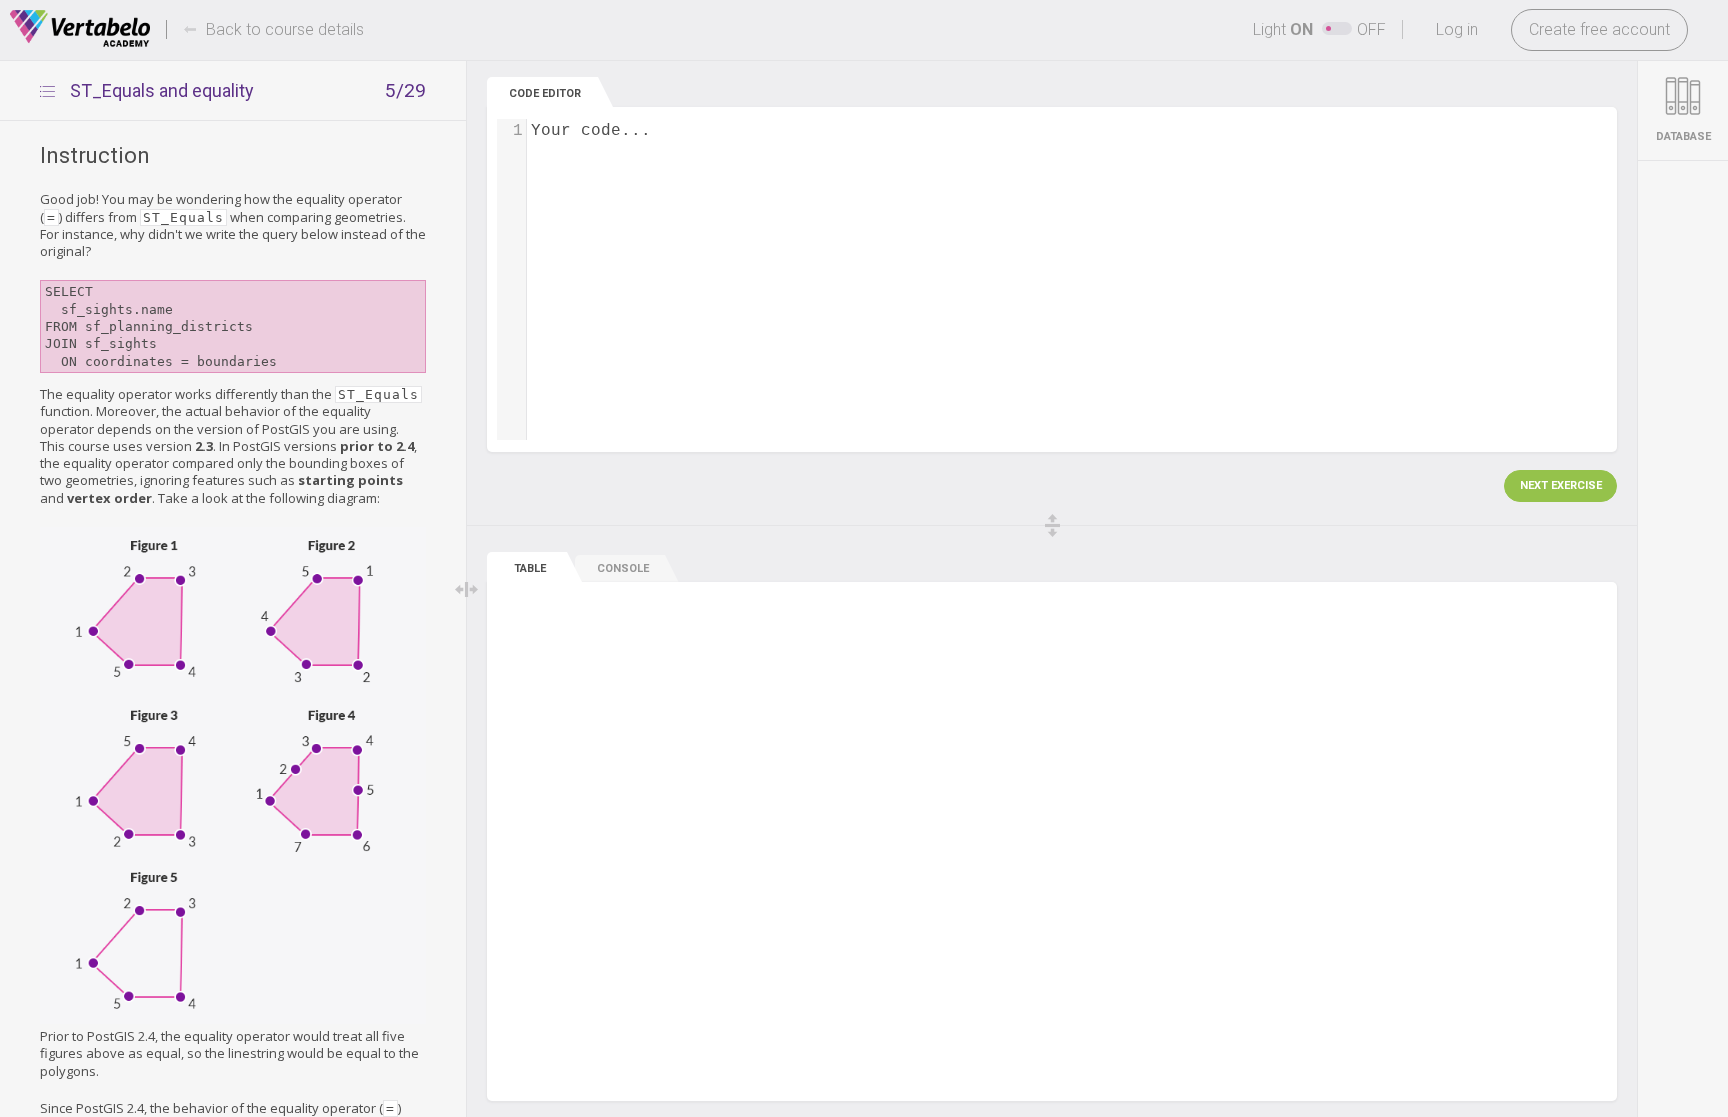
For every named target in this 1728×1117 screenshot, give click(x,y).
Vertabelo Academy (80, 29)
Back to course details (285, 29)
